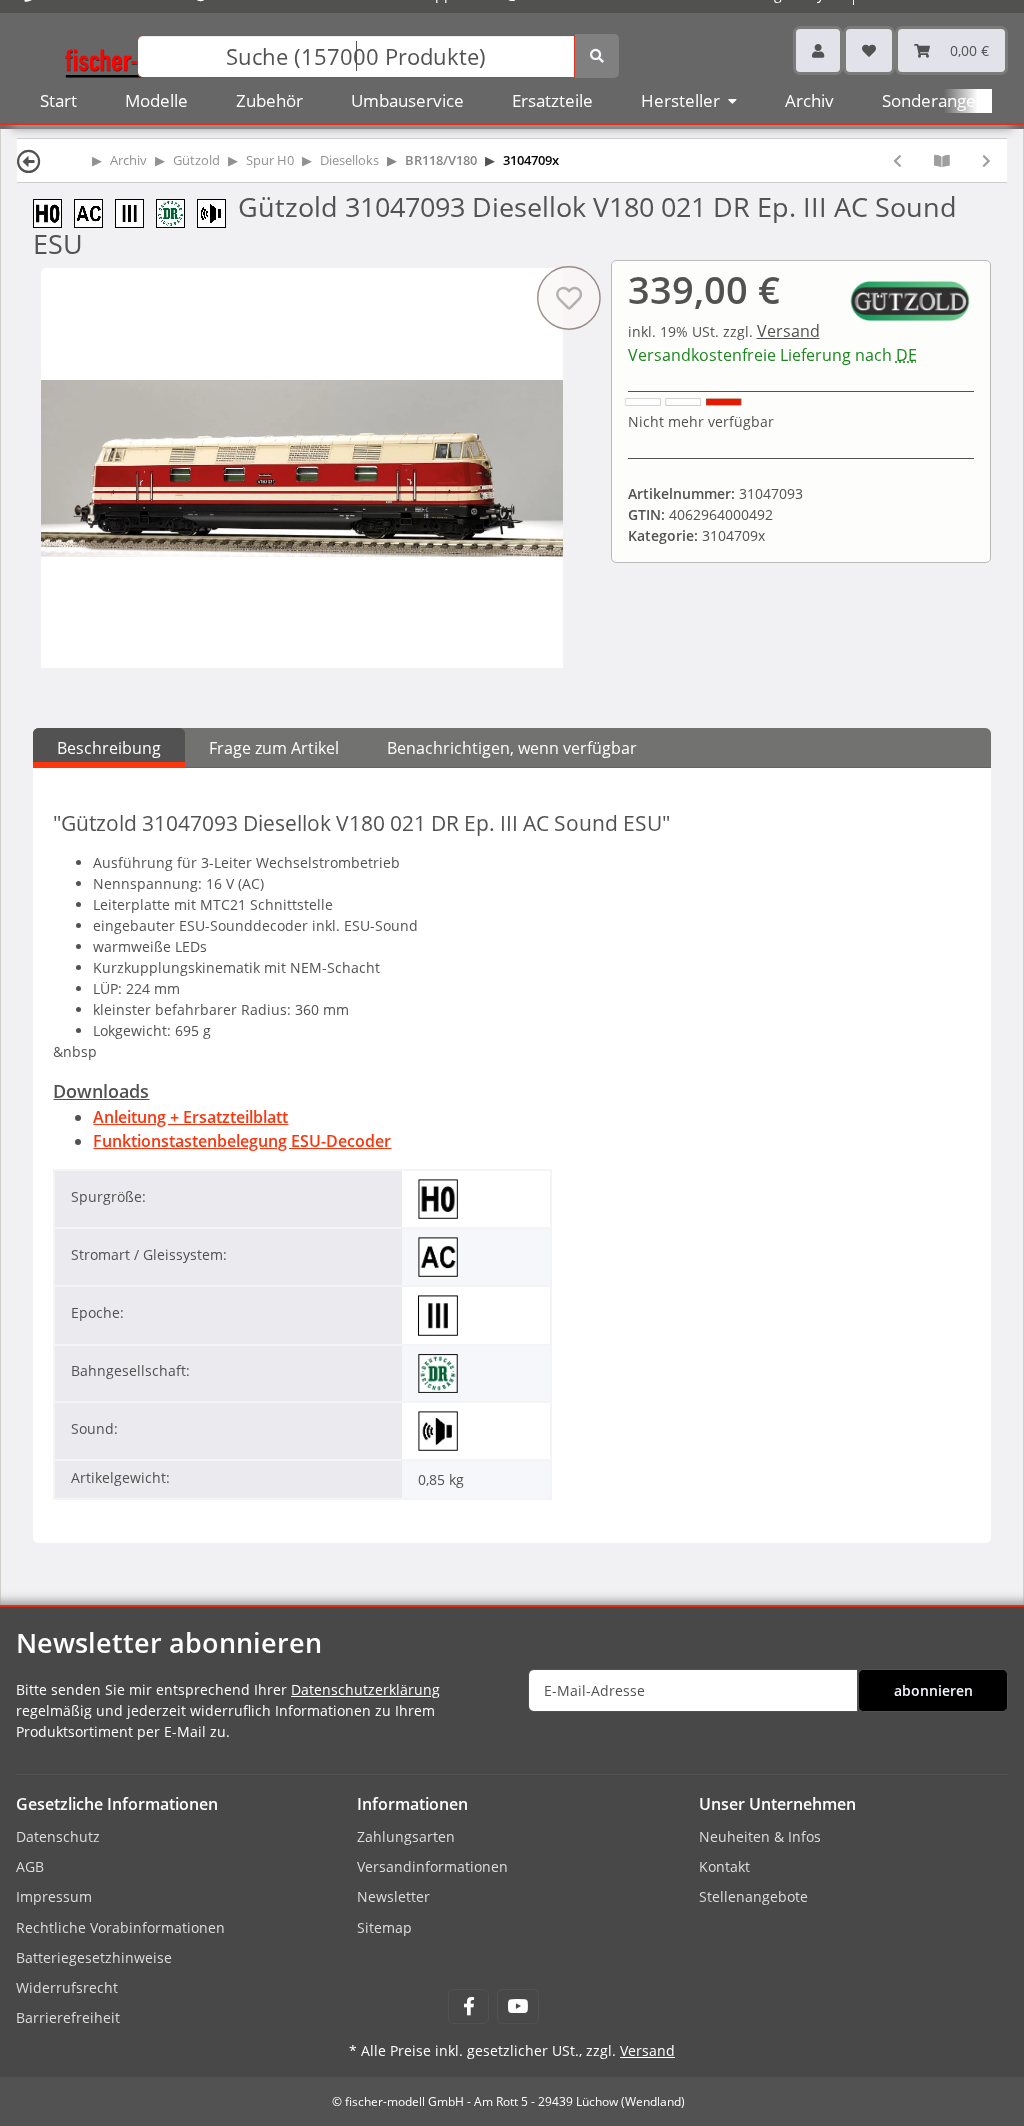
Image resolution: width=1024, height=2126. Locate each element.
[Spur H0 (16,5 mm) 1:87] (53, 211)
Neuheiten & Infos (760, 1836)
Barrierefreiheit (68, 2017)
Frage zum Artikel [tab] (274, 748)
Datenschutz (58, 1836)
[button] (818, 50)
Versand (788, 331)
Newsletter (393, 1896)
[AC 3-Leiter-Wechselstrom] (94, 211)
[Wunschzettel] (869, 50)
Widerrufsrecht (67, 1987)
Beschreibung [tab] (109, 748)
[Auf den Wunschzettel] (568, 298)
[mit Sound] (217, 211)
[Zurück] (29, 160)
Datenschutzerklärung (365, 1689)
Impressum (54, 1896)
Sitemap (384, 1927)
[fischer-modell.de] (136, 54)
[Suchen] (597, 56)
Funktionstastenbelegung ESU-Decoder (242, 1141)
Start (58, 100)
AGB (30, 1866)
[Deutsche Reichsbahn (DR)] (176, 211)
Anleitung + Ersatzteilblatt (190, 1117)
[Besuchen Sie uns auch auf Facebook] (468, 2006)
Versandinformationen (432, 1866)
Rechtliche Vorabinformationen (120, 1927)
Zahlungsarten (406, 1836)
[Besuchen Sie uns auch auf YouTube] (517, 2006)
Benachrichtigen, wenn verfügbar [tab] (512, 748)
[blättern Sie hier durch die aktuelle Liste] (942, 160)
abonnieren (933, 1690)
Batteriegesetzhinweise (94, 1957)
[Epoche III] (135, 211)
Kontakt (724, 1866)
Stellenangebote (753, 1896)
